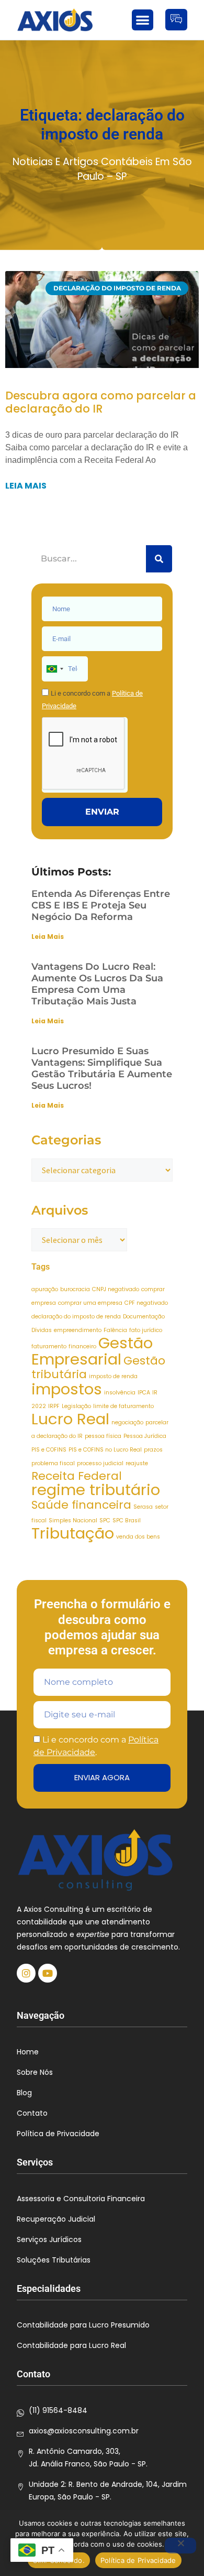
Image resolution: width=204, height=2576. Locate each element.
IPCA (144, 1393)
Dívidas (42, 1330)
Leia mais (26, 486)
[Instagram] (26, 1973)
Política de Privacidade (138, 2560)
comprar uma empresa (90, 1303)
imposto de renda (113, 1376)
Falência (115, 1330)
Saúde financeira (81, 1505)
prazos (153, 1450)
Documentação (144, 1317)
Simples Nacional (73, 1520)
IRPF (54, 1406)
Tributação (73, 1533)
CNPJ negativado (116, 1289)
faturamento (49, 1346)
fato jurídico (146, 1330)
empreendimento (78, 1330)
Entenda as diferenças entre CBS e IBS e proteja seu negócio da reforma (101, 905)
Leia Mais (48, 937)
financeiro (82, 1346)
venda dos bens (138, 1537)
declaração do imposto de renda (76, 1317)
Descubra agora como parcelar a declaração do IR (101, 402)
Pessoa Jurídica (145, 1436)
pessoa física (103, 1436)
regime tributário (96, 1490)
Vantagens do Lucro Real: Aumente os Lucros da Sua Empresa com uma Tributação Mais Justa (97, 984)
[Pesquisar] (159, 559)
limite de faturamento (123, 1406)
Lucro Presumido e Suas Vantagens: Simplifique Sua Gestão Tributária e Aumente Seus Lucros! (102, 1068)
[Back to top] (180, 2504)
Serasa (143, 1507)
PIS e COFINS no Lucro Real (105, 1450)
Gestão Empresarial (92, 1351)
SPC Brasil (127, 1520)
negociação (127, 1422)
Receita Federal (77, 1476)
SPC (105, 1520)
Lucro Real (70, 1419)
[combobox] (54, 669)
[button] (143, 20)
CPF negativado (146, 1303)
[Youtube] (48, 1973)
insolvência (120, 1393)
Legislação (76, 1406)
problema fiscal (53, 1463)
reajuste (137, 1463)
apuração (45, 1289)
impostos (67, 1389)
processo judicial (100, 1463)
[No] (180, 2546)
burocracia (75, 1289)
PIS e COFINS (49, 1450)
